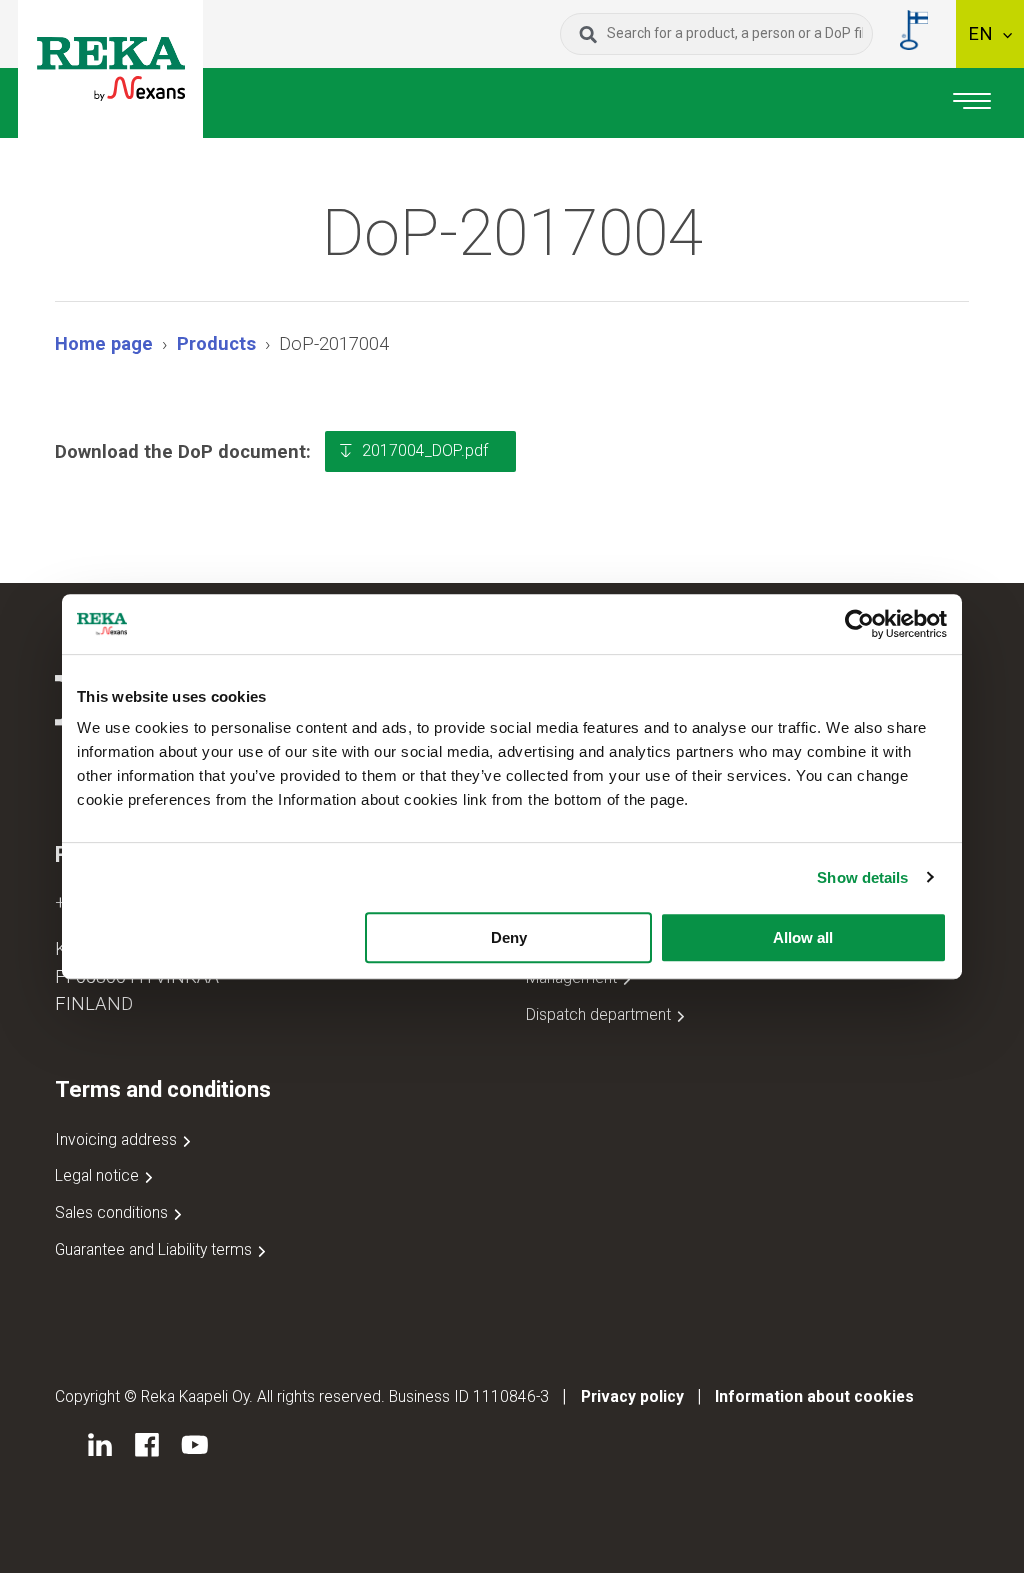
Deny (509, 937)
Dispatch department (600, 1014)
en (983, 33)
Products (216, 343)
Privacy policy (632, 1396)
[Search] (588, 34)
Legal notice (99, 1175)
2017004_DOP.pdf (425, 450)
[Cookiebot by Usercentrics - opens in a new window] (859, 624)
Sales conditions (113, 1212)
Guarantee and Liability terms (155, 1249)
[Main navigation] (972, 103)
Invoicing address (118, 1139)
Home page (104, 343)
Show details (862, 877)
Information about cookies (814, 1396)
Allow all (803, 937)
